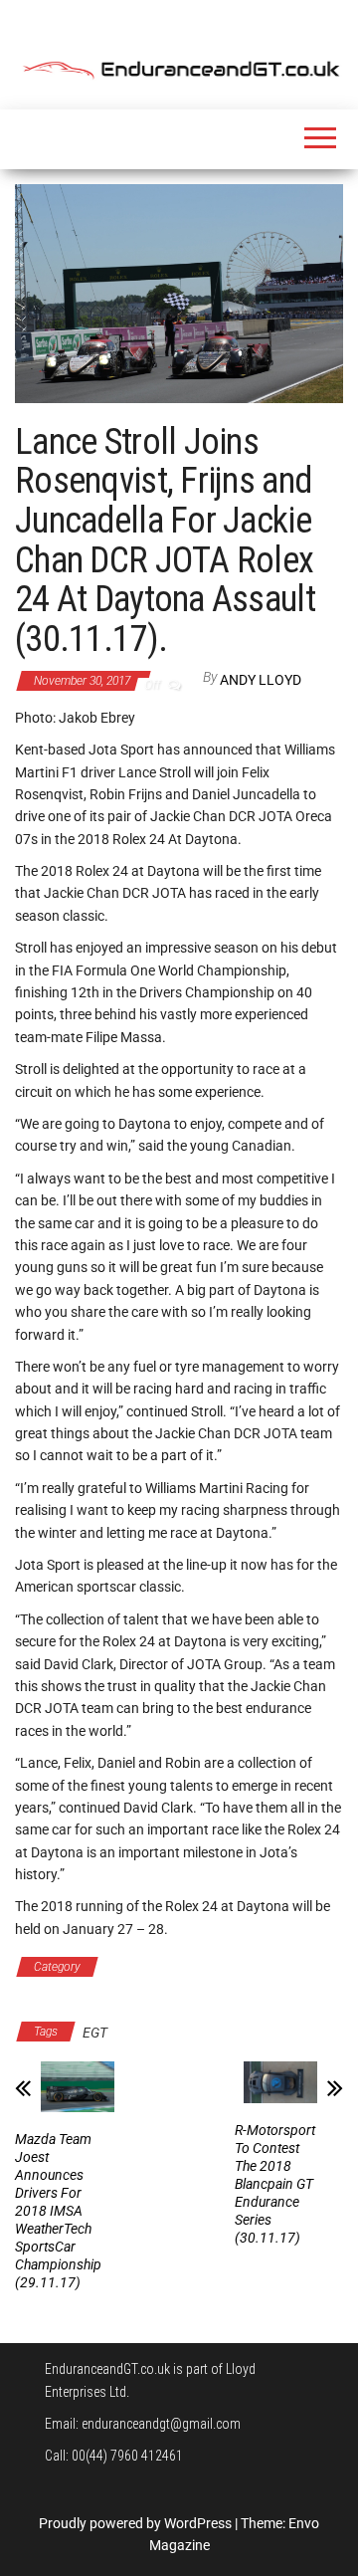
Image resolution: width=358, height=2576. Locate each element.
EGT (95, 2033)
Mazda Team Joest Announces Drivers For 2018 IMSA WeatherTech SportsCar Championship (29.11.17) (58, 2211)
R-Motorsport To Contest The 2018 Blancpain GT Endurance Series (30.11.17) (275, 2184)
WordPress (198, 2523)
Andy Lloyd (261, 680)
